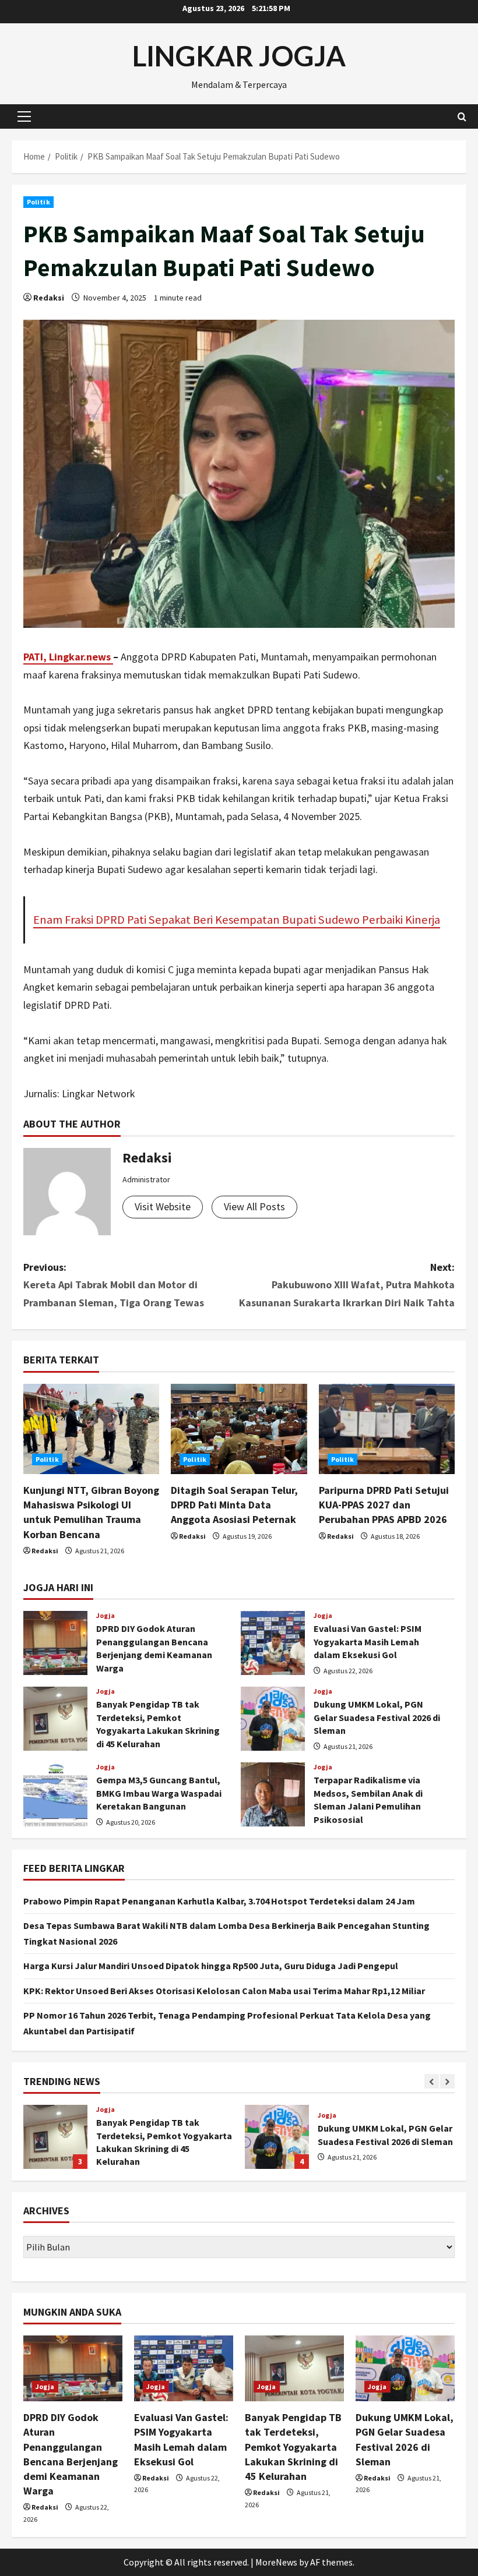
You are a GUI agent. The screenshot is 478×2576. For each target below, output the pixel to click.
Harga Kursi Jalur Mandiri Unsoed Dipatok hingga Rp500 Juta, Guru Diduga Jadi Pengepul (211, 1966)
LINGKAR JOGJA (239, 56)
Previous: (114, 1285)
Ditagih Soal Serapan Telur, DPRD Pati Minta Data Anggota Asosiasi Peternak (234, 1505)
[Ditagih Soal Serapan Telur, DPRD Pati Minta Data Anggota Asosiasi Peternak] (239, 1429)
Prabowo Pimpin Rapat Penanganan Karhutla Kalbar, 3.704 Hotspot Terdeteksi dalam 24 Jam (219, 1901)
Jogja (106, 1616)
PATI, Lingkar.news (68, 657)
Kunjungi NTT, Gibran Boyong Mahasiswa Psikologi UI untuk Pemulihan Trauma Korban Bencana (280, 2137)
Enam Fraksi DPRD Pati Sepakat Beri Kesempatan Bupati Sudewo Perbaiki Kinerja (237, 920)
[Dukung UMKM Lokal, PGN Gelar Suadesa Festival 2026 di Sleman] (405, 2368)
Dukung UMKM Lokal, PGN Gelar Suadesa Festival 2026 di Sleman (273, 1719)
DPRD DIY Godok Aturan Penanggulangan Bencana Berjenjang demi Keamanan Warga (55, 1643)
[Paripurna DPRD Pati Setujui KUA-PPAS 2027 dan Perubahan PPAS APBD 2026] (387, 1429)
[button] (24, 116)
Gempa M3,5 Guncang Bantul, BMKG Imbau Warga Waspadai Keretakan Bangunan (55, 1794)
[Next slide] (447, 2081)
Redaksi (49, 298)
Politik (38, 202)
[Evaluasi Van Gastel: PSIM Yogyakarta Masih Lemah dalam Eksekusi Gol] (184, 2368)
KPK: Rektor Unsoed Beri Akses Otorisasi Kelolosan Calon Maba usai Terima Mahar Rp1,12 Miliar (224, 1991)
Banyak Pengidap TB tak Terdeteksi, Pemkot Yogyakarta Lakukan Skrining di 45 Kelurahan (55, 1719)
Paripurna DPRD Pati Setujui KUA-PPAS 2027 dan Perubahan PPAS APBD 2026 (384, 1505)
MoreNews (276, 2562)
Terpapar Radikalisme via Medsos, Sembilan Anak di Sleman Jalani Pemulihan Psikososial (273, 1794)
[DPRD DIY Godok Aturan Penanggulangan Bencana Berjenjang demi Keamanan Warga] (73, 2368)
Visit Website (163, 1206)
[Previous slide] (432, 2081)
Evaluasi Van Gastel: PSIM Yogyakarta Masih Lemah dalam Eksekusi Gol (273, 1643)
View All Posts (254, 1206)
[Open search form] (462, 117)
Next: (347, 1285)
